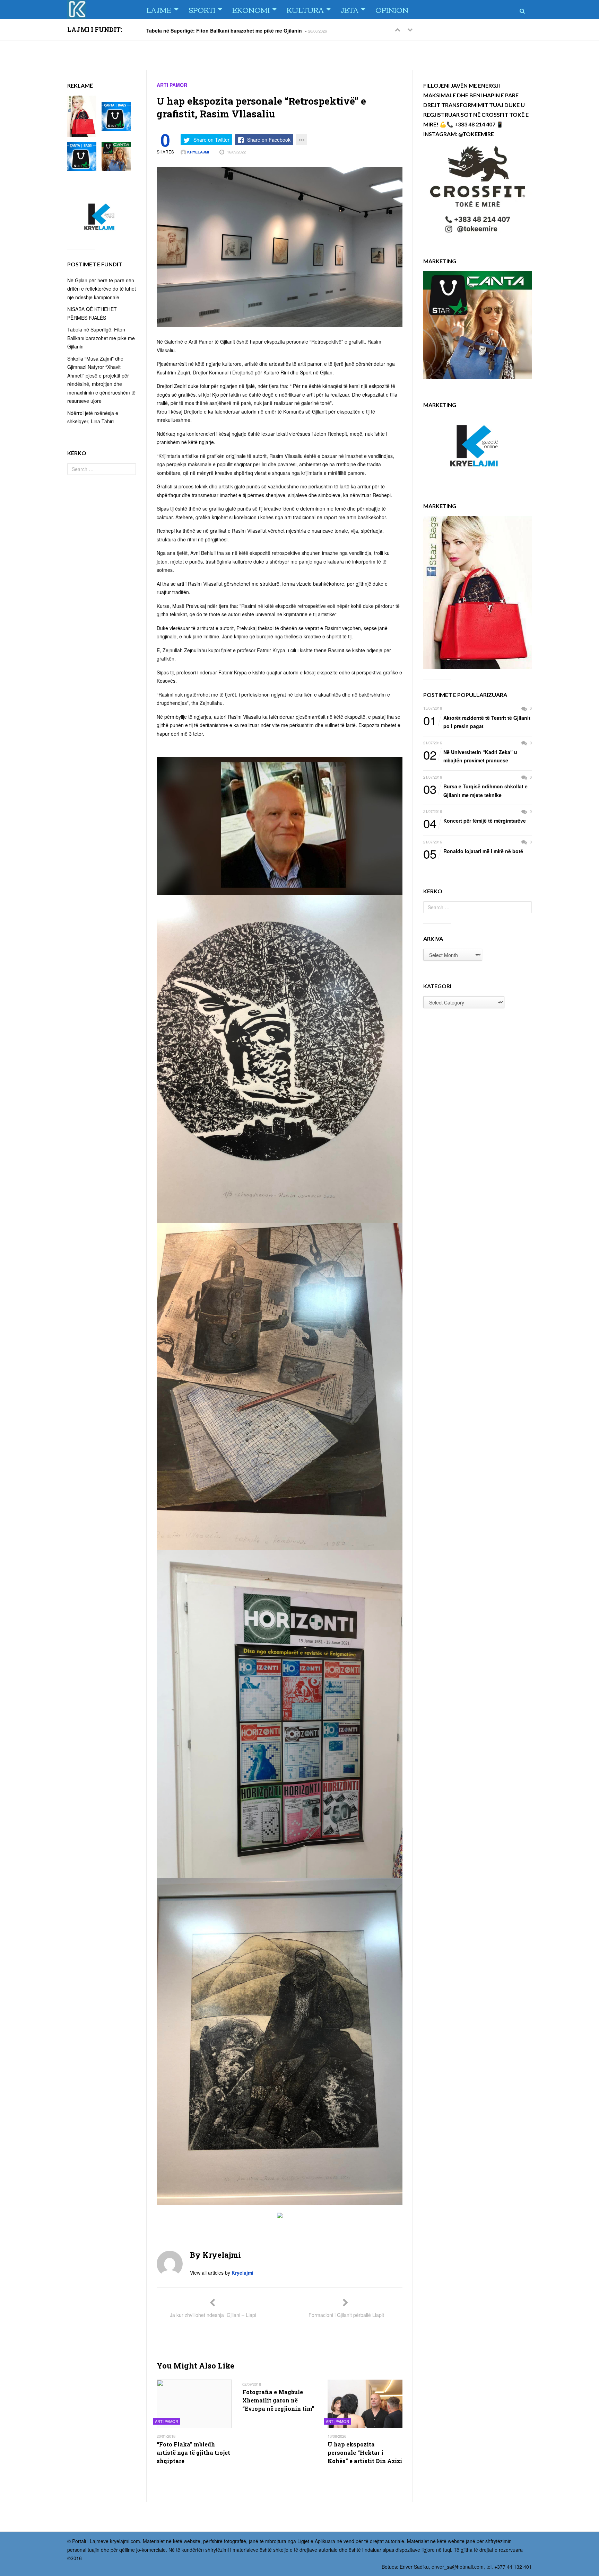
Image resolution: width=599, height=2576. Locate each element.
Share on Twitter (211, 140)
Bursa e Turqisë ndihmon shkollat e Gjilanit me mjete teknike (475, 790)
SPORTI (202, 10)
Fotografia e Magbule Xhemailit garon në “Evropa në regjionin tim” (278, 2400)
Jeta (350, 10)
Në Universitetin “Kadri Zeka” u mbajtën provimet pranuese (470, 756)
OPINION (392, 10)
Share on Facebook (269, 140)
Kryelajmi (198, 152)
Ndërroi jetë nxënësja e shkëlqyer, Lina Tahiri (199, 30)
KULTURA (305, 10)
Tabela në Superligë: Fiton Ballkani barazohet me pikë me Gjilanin (101, 338)
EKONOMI (251, 10)
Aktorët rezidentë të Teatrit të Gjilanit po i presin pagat (477, 722)
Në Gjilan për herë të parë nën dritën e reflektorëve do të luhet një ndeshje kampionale (102, 289)
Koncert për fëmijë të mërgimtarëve (475, 821)
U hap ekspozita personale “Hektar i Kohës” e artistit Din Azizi (365, 2453)
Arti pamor (172, 85)
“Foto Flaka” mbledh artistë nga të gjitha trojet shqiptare (193, 2453)
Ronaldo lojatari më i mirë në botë (473, 851)
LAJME (159, 10)
